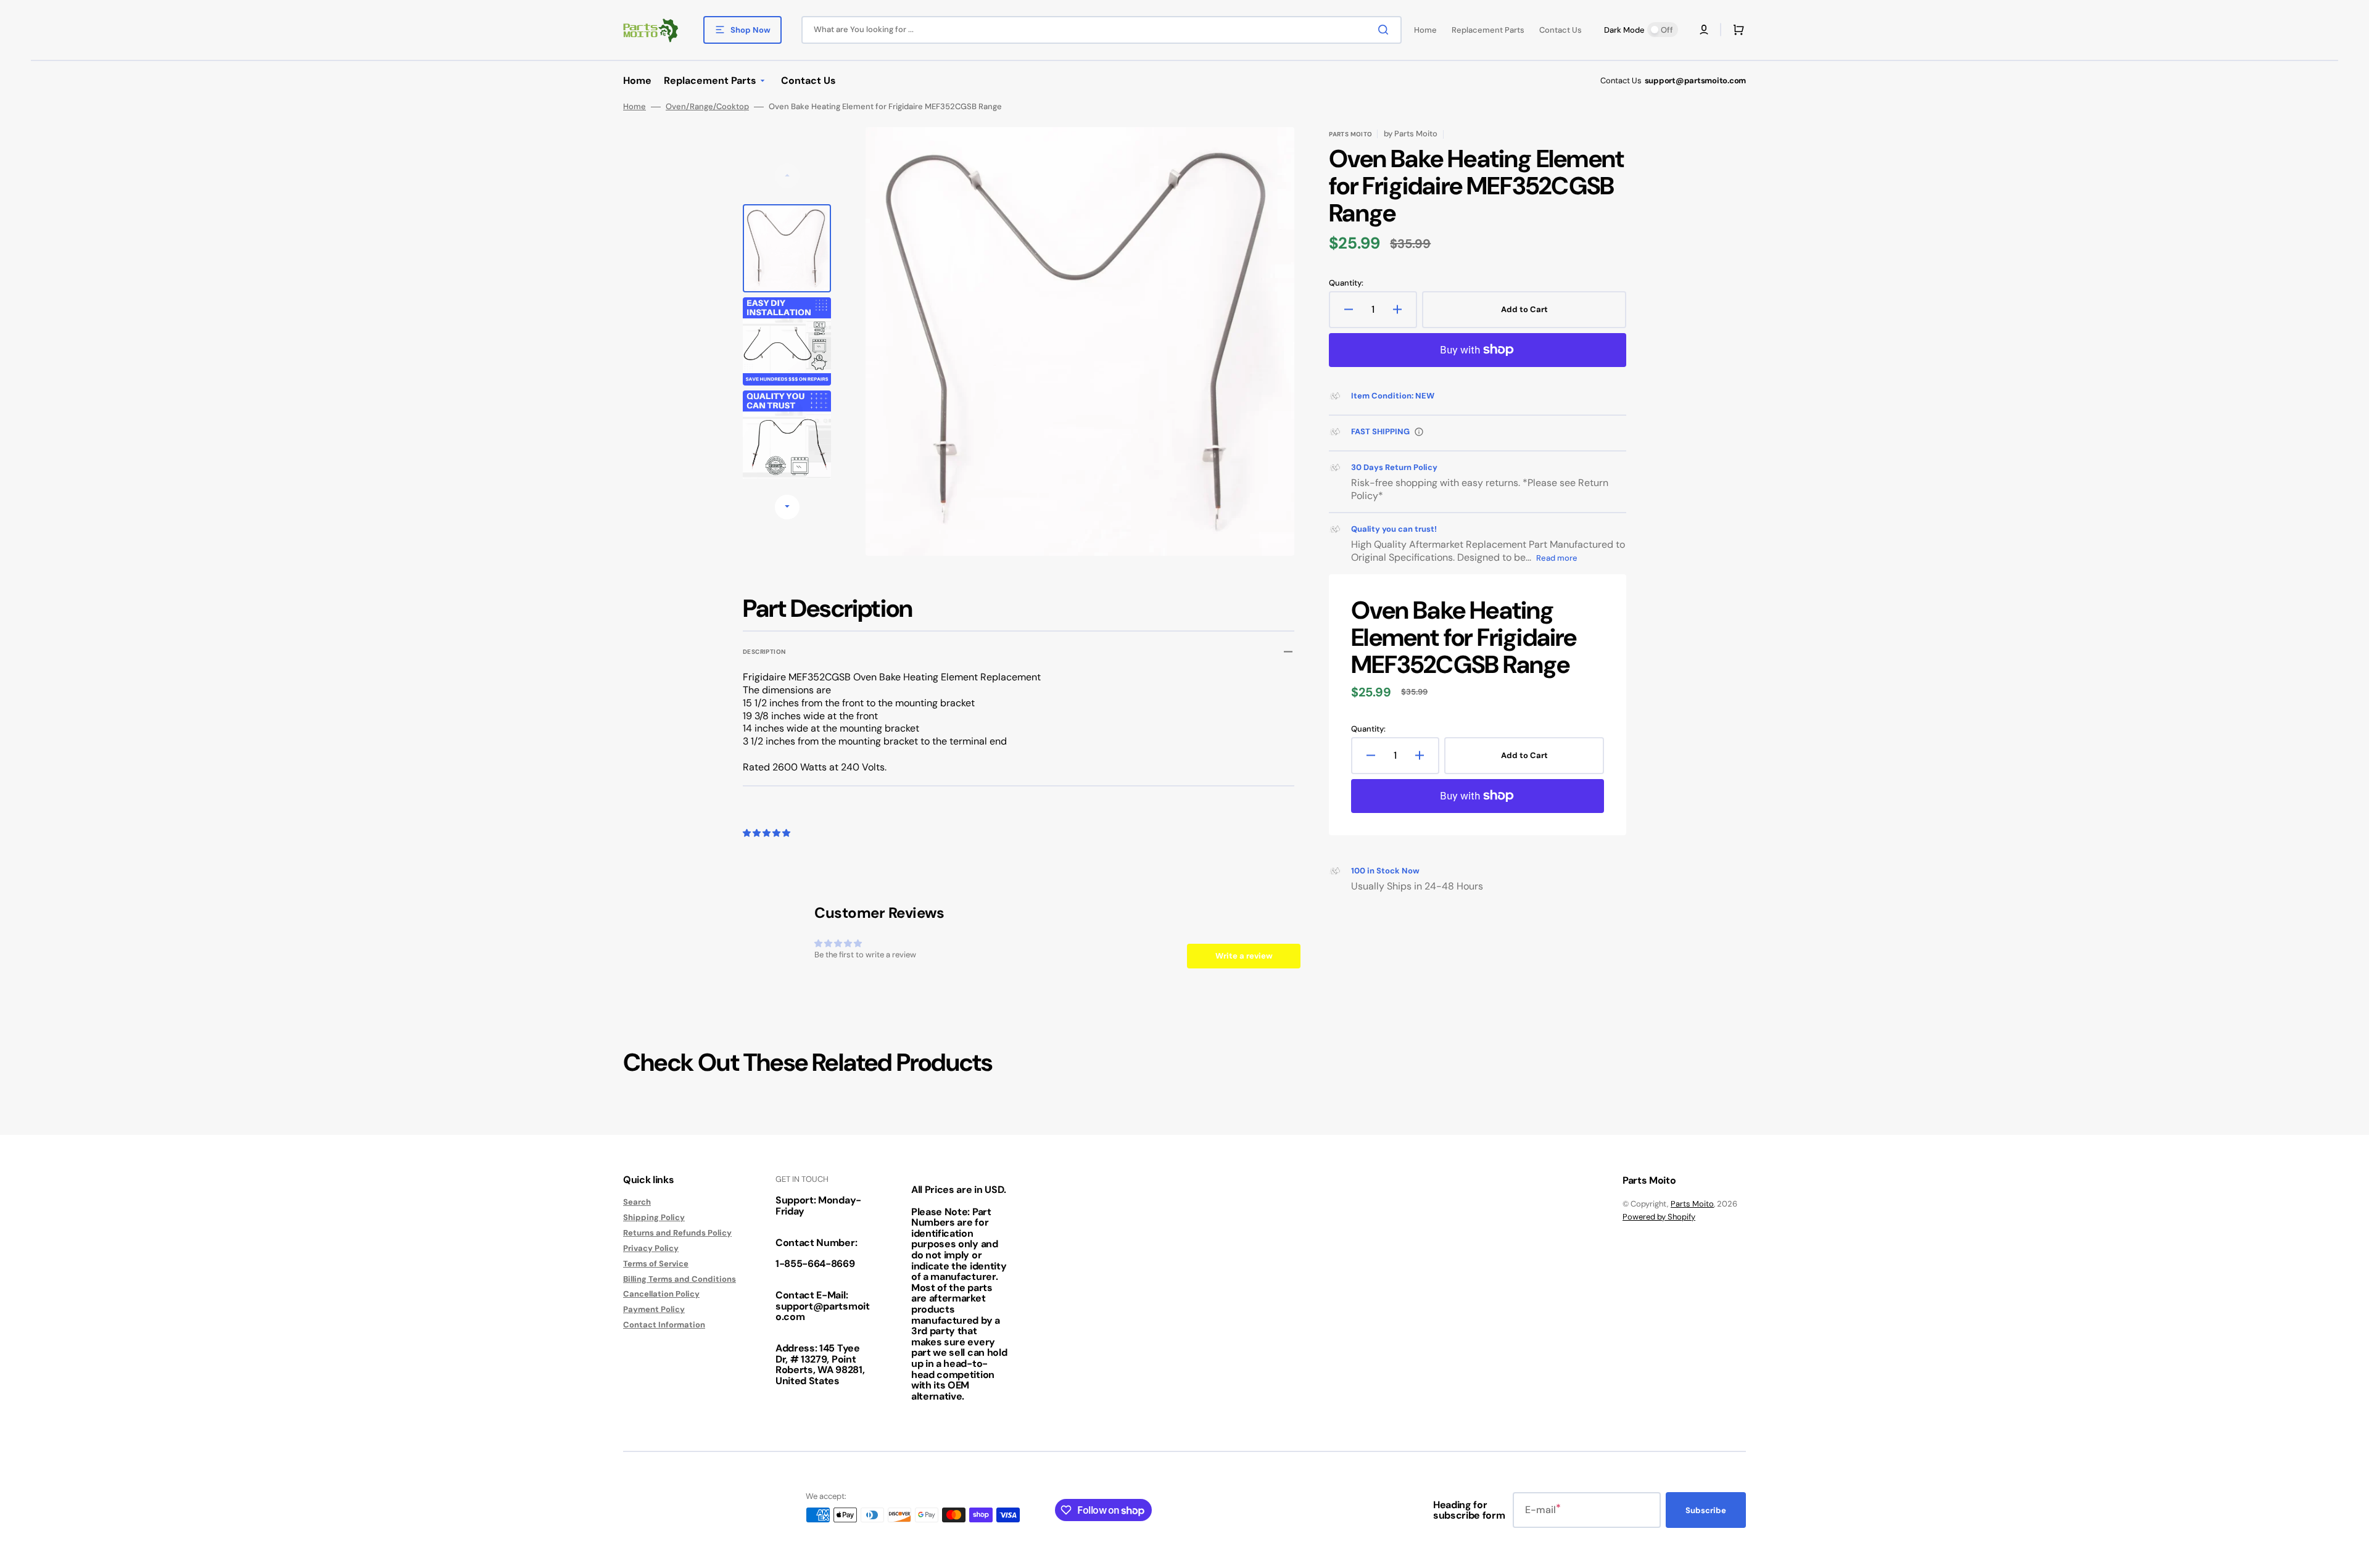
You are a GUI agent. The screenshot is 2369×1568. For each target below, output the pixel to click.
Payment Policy (654, 1309)
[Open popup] (1419, 432)
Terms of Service (656, 1264)
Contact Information (664, 1325)
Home (635, 107)
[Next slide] (787, 507)
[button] (1704, 30)
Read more (1557, 558)
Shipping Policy (654, 1217)
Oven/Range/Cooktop (707, 107)
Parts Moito (1692, 1204)
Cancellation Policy (661, 1294)
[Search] (1386, 30)
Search (637, 1202)
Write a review (1244, 956)
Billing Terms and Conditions (680, 1279)
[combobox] (1102, 30)
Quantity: (1346, 283)
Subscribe (1706, 1510)
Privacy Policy (651, 1248)
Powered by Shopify (1659, 1217)
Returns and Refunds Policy (677, 1233)
